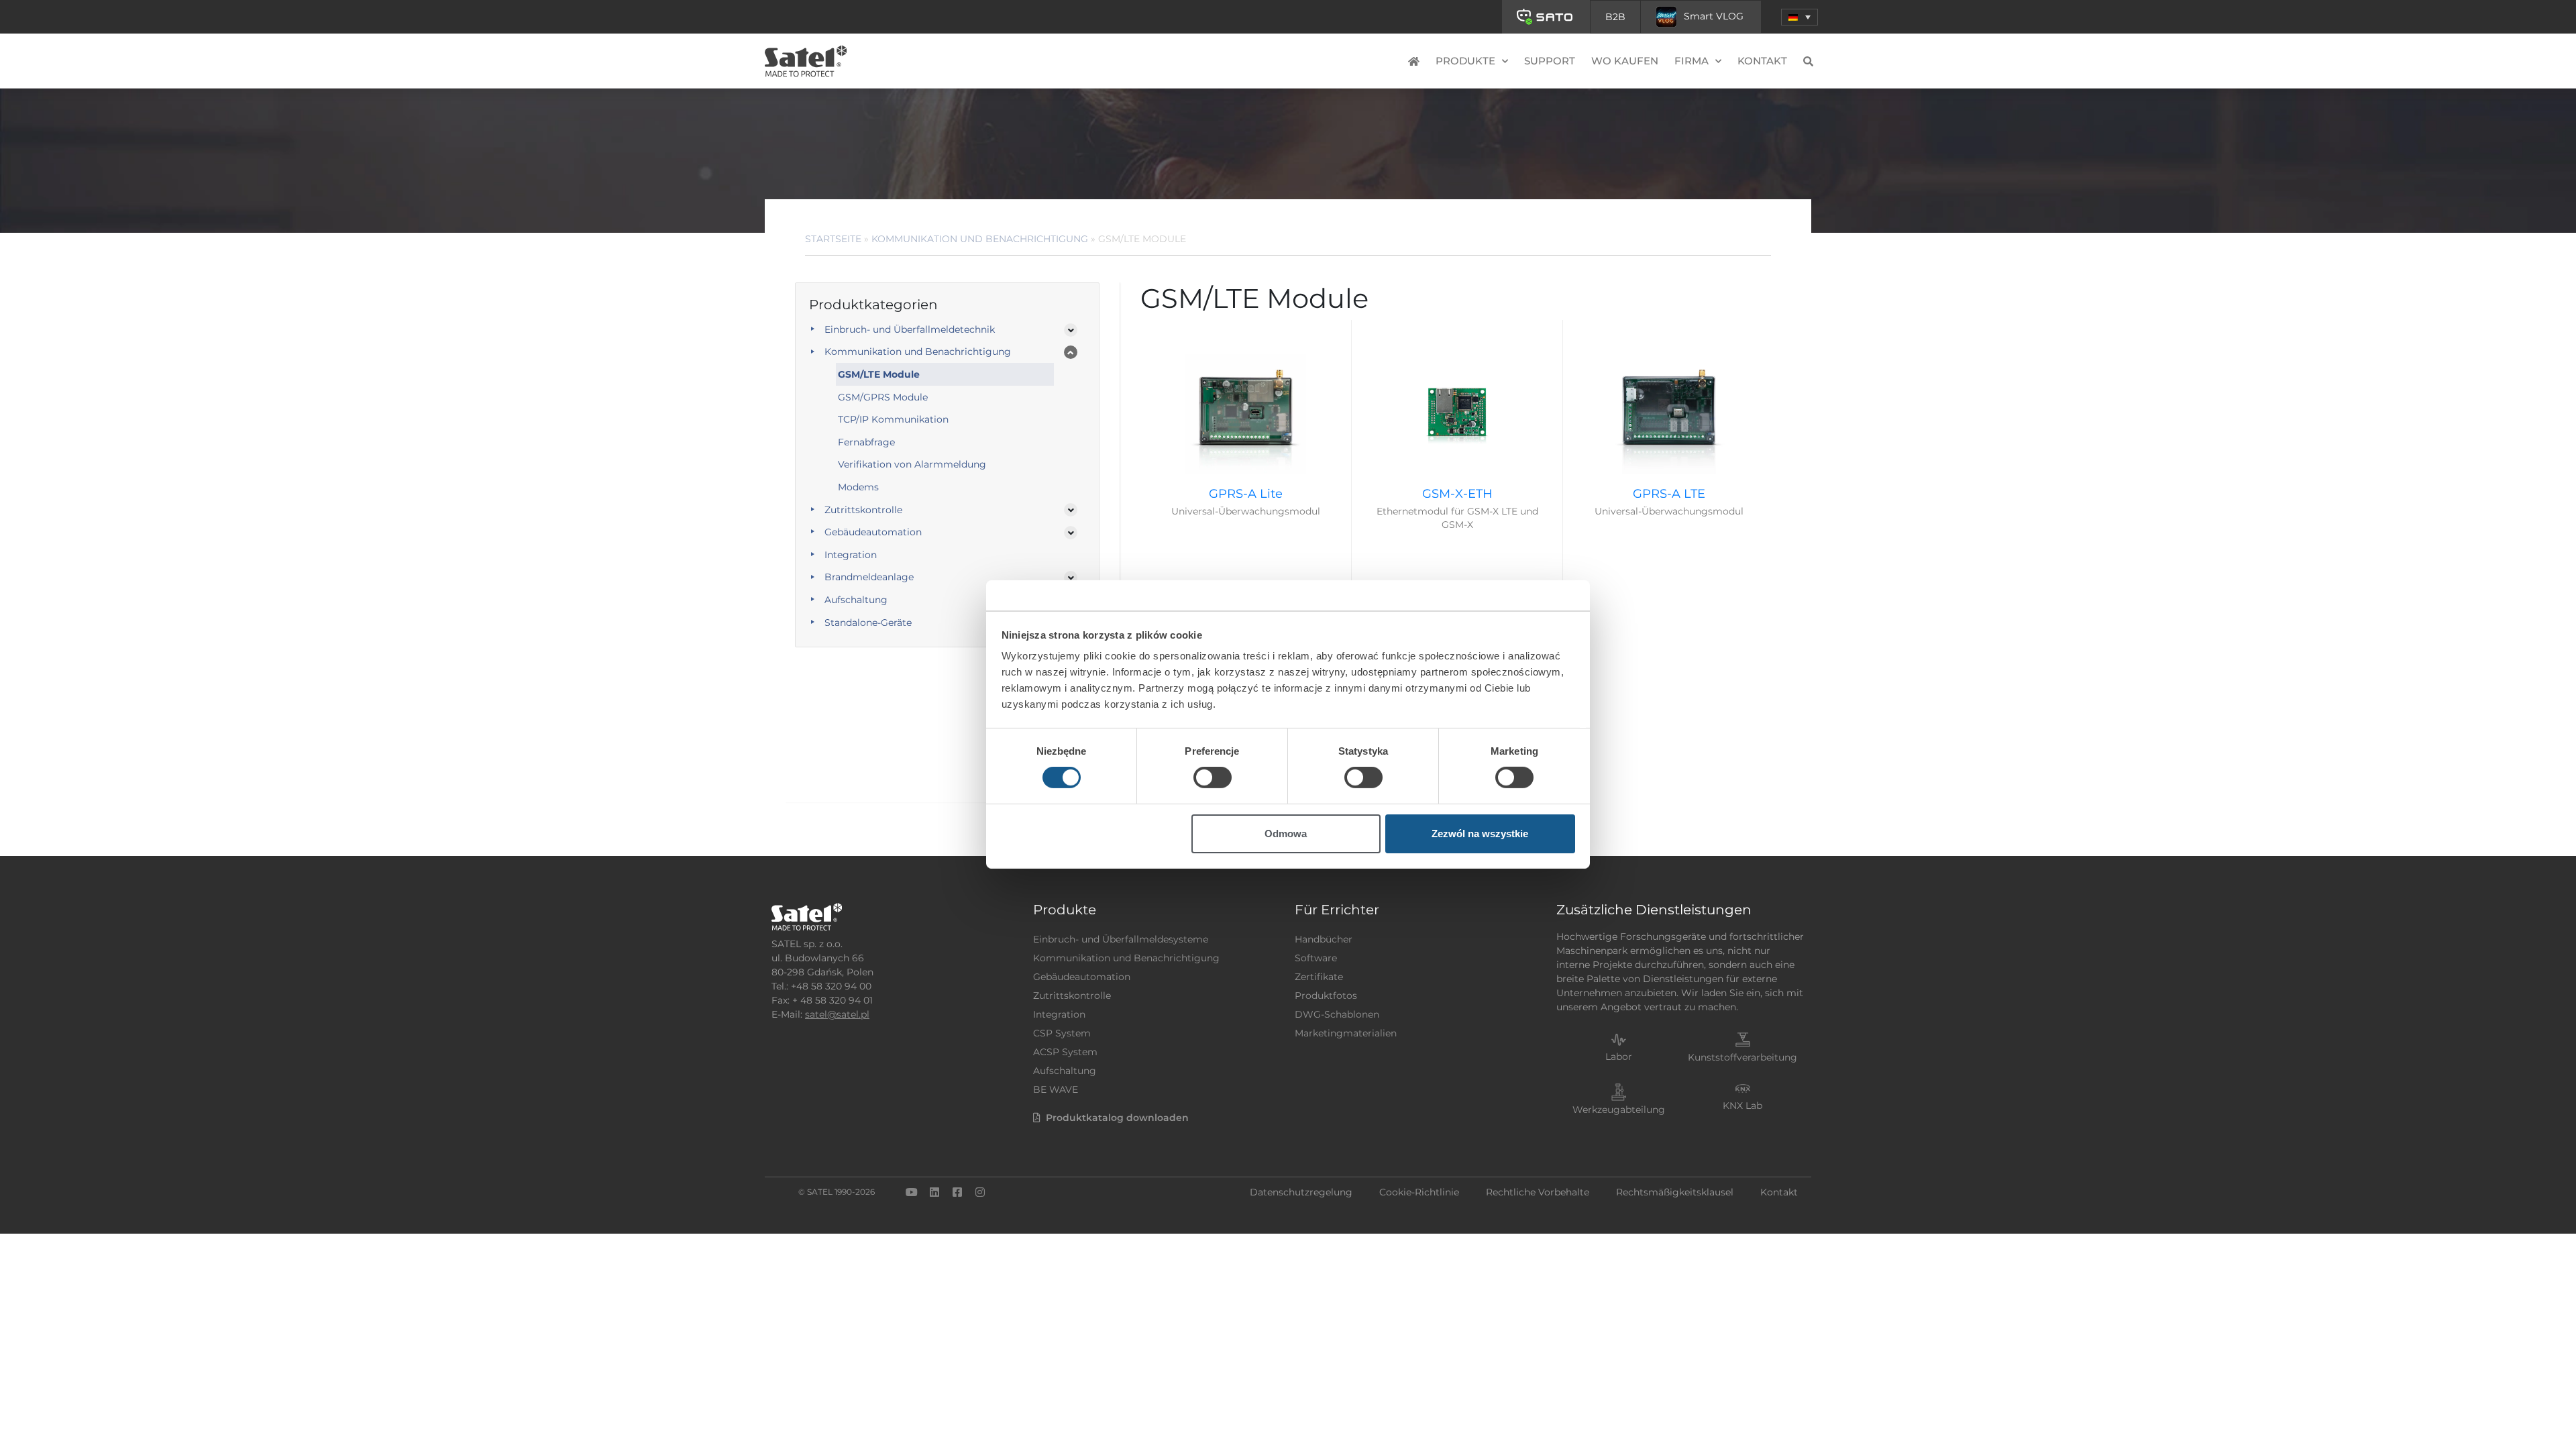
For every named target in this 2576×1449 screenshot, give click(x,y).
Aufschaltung (856, 600)
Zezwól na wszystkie (1480, 834)
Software (1316, 958)
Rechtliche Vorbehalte (1538, 1192)
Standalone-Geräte (868, 623)
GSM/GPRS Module (883, 397)
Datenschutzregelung (1301, 1192)
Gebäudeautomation (873, 532)
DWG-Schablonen (1337, 1014)
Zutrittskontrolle (863, 510)
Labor (1619, 1057)
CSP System (1062, 1033)
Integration (851, 555)
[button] (1800, 17)
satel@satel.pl (837, 1014)
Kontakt (1762, 61)
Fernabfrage (866, 442)
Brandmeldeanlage (869, 577)
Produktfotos (1326, 996)
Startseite (833, 239)
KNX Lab (1742, 1106)
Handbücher (1324, 939)
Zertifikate (1319, 977)
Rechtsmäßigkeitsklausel (1675, 1192)
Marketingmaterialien (1346, 1033)
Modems (858, 487)
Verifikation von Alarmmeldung (912, 464)
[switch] (1213, 777)
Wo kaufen (1625, 61)
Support (1550, 61)
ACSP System (1065, 1052)
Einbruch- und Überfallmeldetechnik (910, 329)
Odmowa (1286, 834)
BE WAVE (1056, 1089)
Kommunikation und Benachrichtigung (980, 239)
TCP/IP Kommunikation (893, 419)
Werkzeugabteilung (1619, 1110)
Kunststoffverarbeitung (1742, 1057)
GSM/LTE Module (879, 374)
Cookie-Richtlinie (1419, 1192)
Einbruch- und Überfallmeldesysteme (1121, 939)
